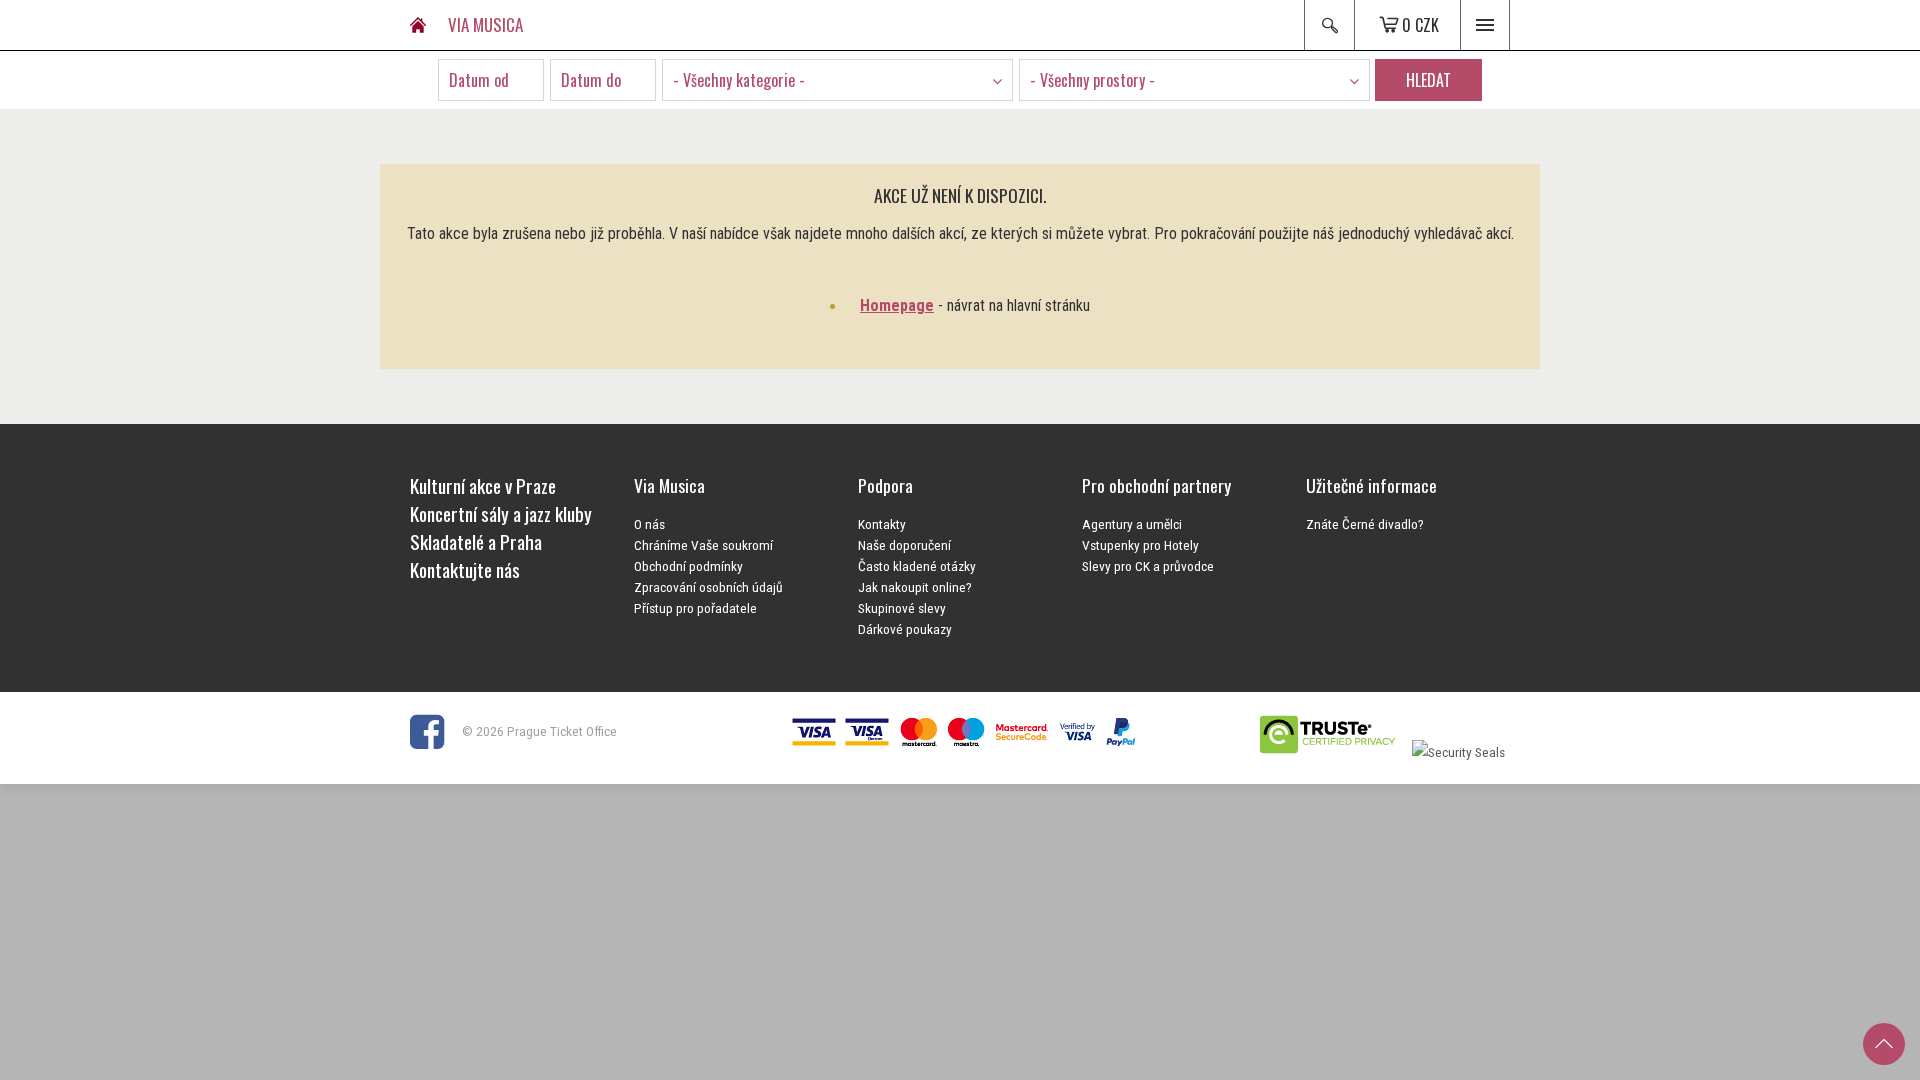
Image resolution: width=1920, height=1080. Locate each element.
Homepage (897, 305)
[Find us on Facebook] (434, 731)
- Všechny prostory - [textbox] (1092, 80)
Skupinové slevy (902, 608)
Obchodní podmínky (688, 566)
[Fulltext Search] (1329, 25)
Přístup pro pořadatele (695, 608)
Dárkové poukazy (905, 629)
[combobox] (837, 80)
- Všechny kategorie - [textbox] (739, 80)
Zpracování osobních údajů (708, 587)
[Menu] (1485, 25)
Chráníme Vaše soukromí (703, 545)
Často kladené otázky (917, 566)
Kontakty (882, 524)
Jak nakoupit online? (915, 587)
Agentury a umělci (1132, 524)
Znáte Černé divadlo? (1365, 524)
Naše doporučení (904, 545)
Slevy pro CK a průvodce (1148, 566)
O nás (649, 524)
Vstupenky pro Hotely (1140, 545)
